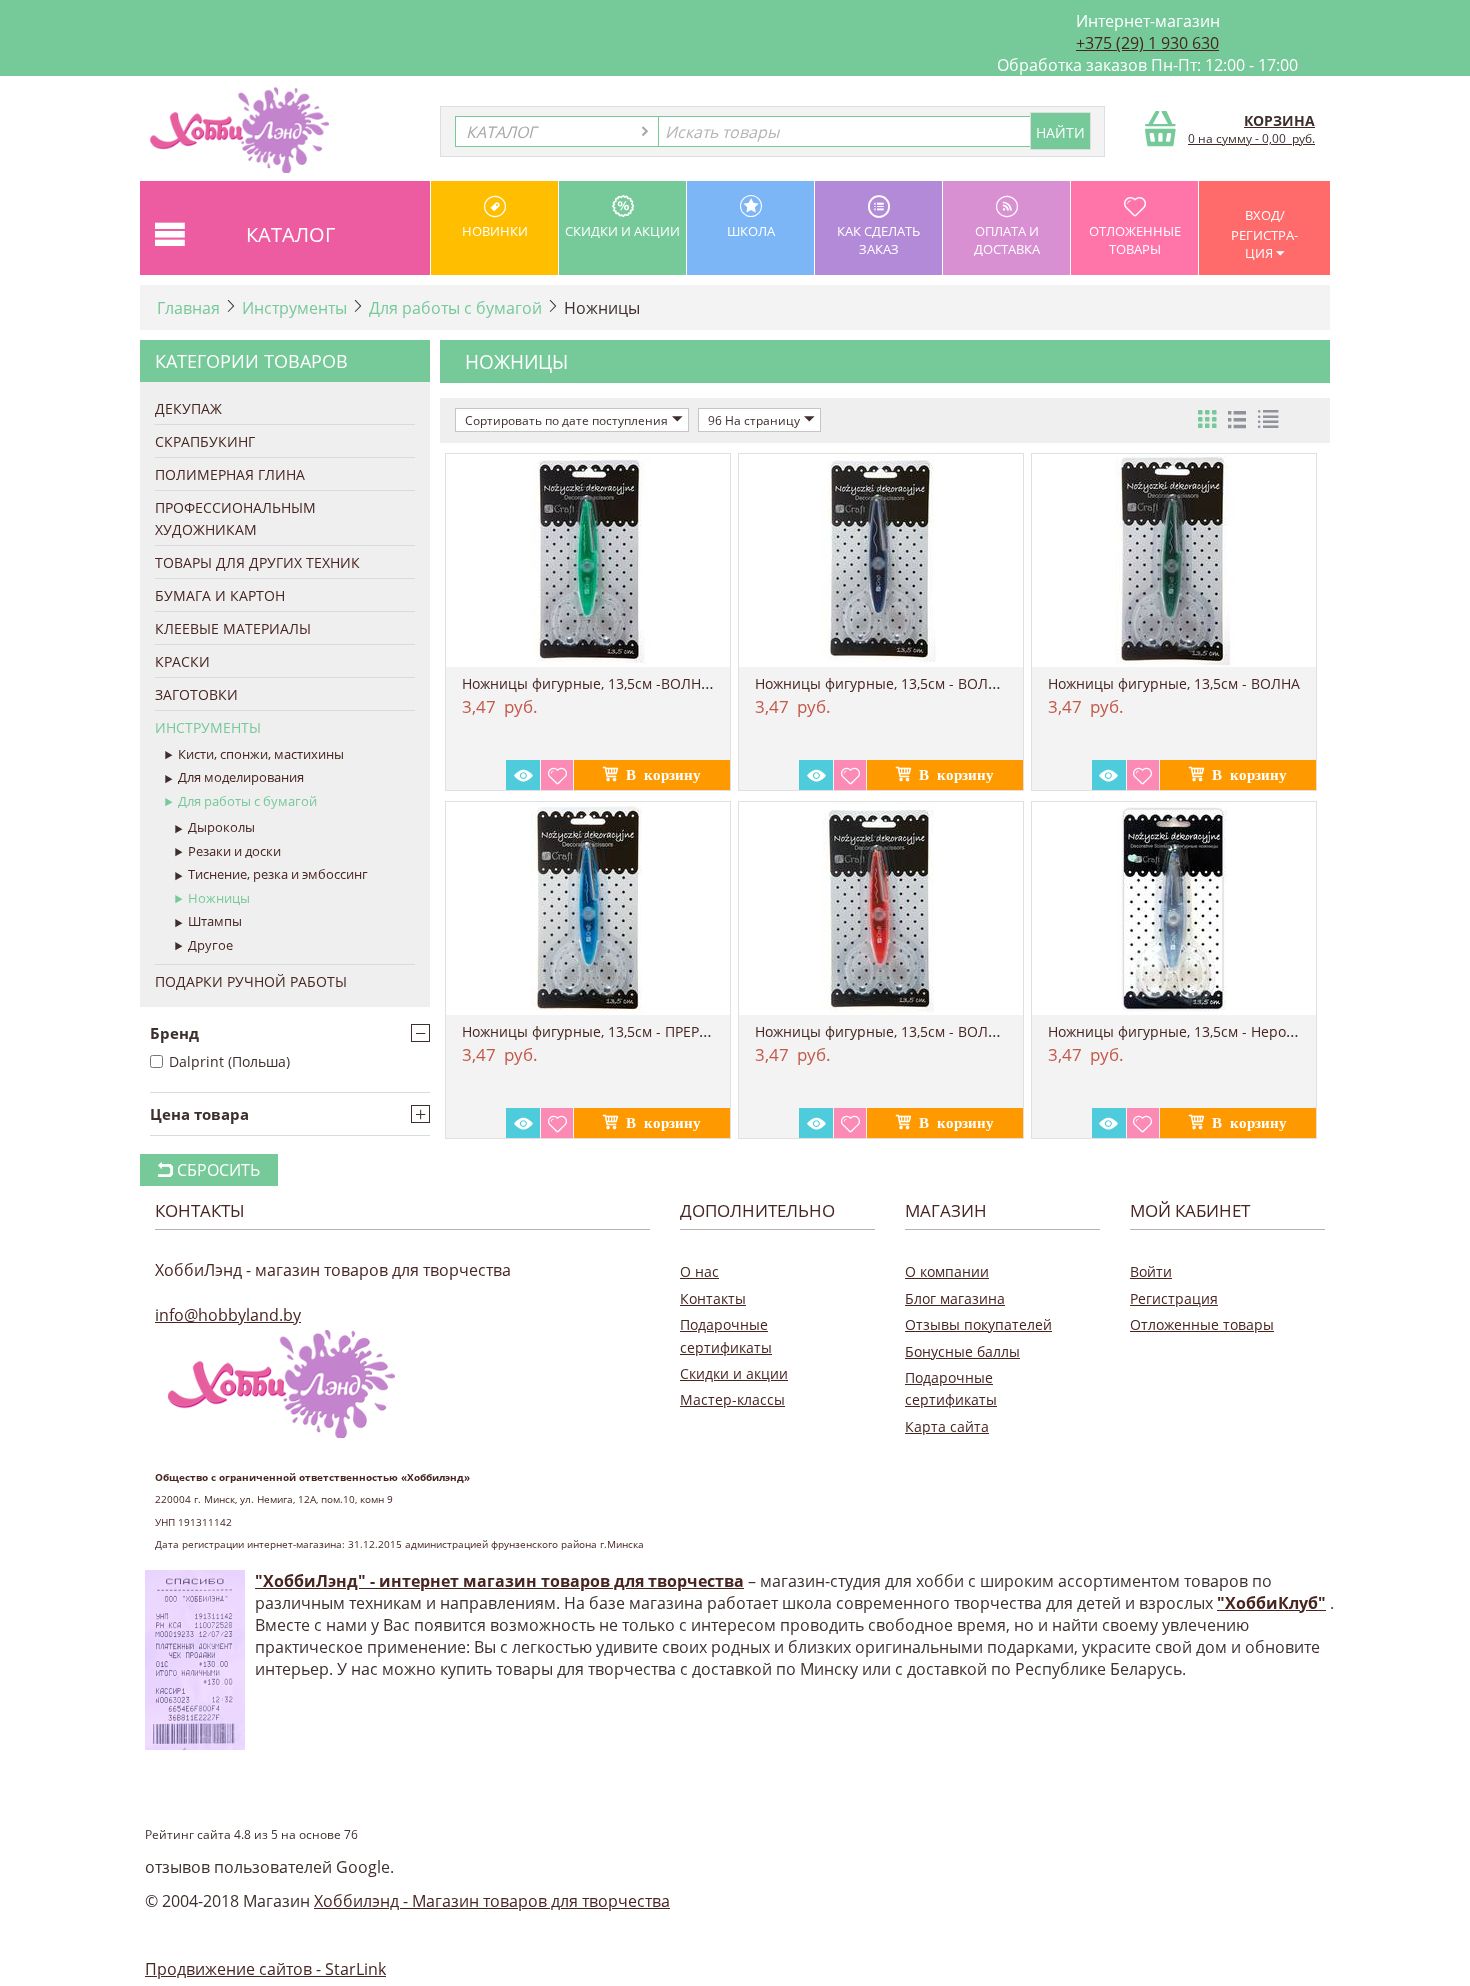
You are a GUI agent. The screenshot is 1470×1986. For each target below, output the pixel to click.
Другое (210, 945)
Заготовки (196, 694)
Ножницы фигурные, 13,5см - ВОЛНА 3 (887, 683)
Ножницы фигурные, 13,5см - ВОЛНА (1174, 683)
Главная (188, 308)
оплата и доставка (1007, 240)
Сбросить (216, 1170)
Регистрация (1174, 1298)
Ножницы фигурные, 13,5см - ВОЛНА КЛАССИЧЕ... (926, 1031)
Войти (1151, 1271)
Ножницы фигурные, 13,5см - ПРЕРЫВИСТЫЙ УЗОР (636, 1031)
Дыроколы (221, 827)
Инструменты (294, 308)
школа (751, 231)
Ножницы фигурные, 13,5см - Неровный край (1204, 1031)
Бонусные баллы (962, 1351)
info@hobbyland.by (228, 1315)
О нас (699, 1271)
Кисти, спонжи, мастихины (261, 754)
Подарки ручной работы (251, 981)
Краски (182, 661)
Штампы (215, 921)
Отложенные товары (1135, 240)
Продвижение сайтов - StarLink (265, 1969)
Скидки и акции (622, 231)
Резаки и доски (234, 851)
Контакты (713, 1298)
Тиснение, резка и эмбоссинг (278, 874)
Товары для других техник (257, 562)
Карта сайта (947, 1426)
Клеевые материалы (233, 628)
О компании (947, 1271)
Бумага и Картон (220, 595)
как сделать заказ (878, 240)
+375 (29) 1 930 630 (1147, 43)
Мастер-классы (732, 1399)
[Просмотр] (523, 775)
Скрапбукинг (205, 441)
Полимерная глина (230, 474)
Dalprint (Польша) (229, 1061)
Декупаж (188, 408)
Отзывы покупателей (978, 1324)
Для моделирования (241, 777)
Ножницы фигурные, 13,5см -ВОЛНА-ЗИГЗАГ (613, 683)
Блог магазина (955, 1298)
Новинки (495, 231)
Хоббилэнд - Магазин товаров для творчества (492, 1901)
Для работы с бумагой (455, 308)
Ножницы (219, 898)
